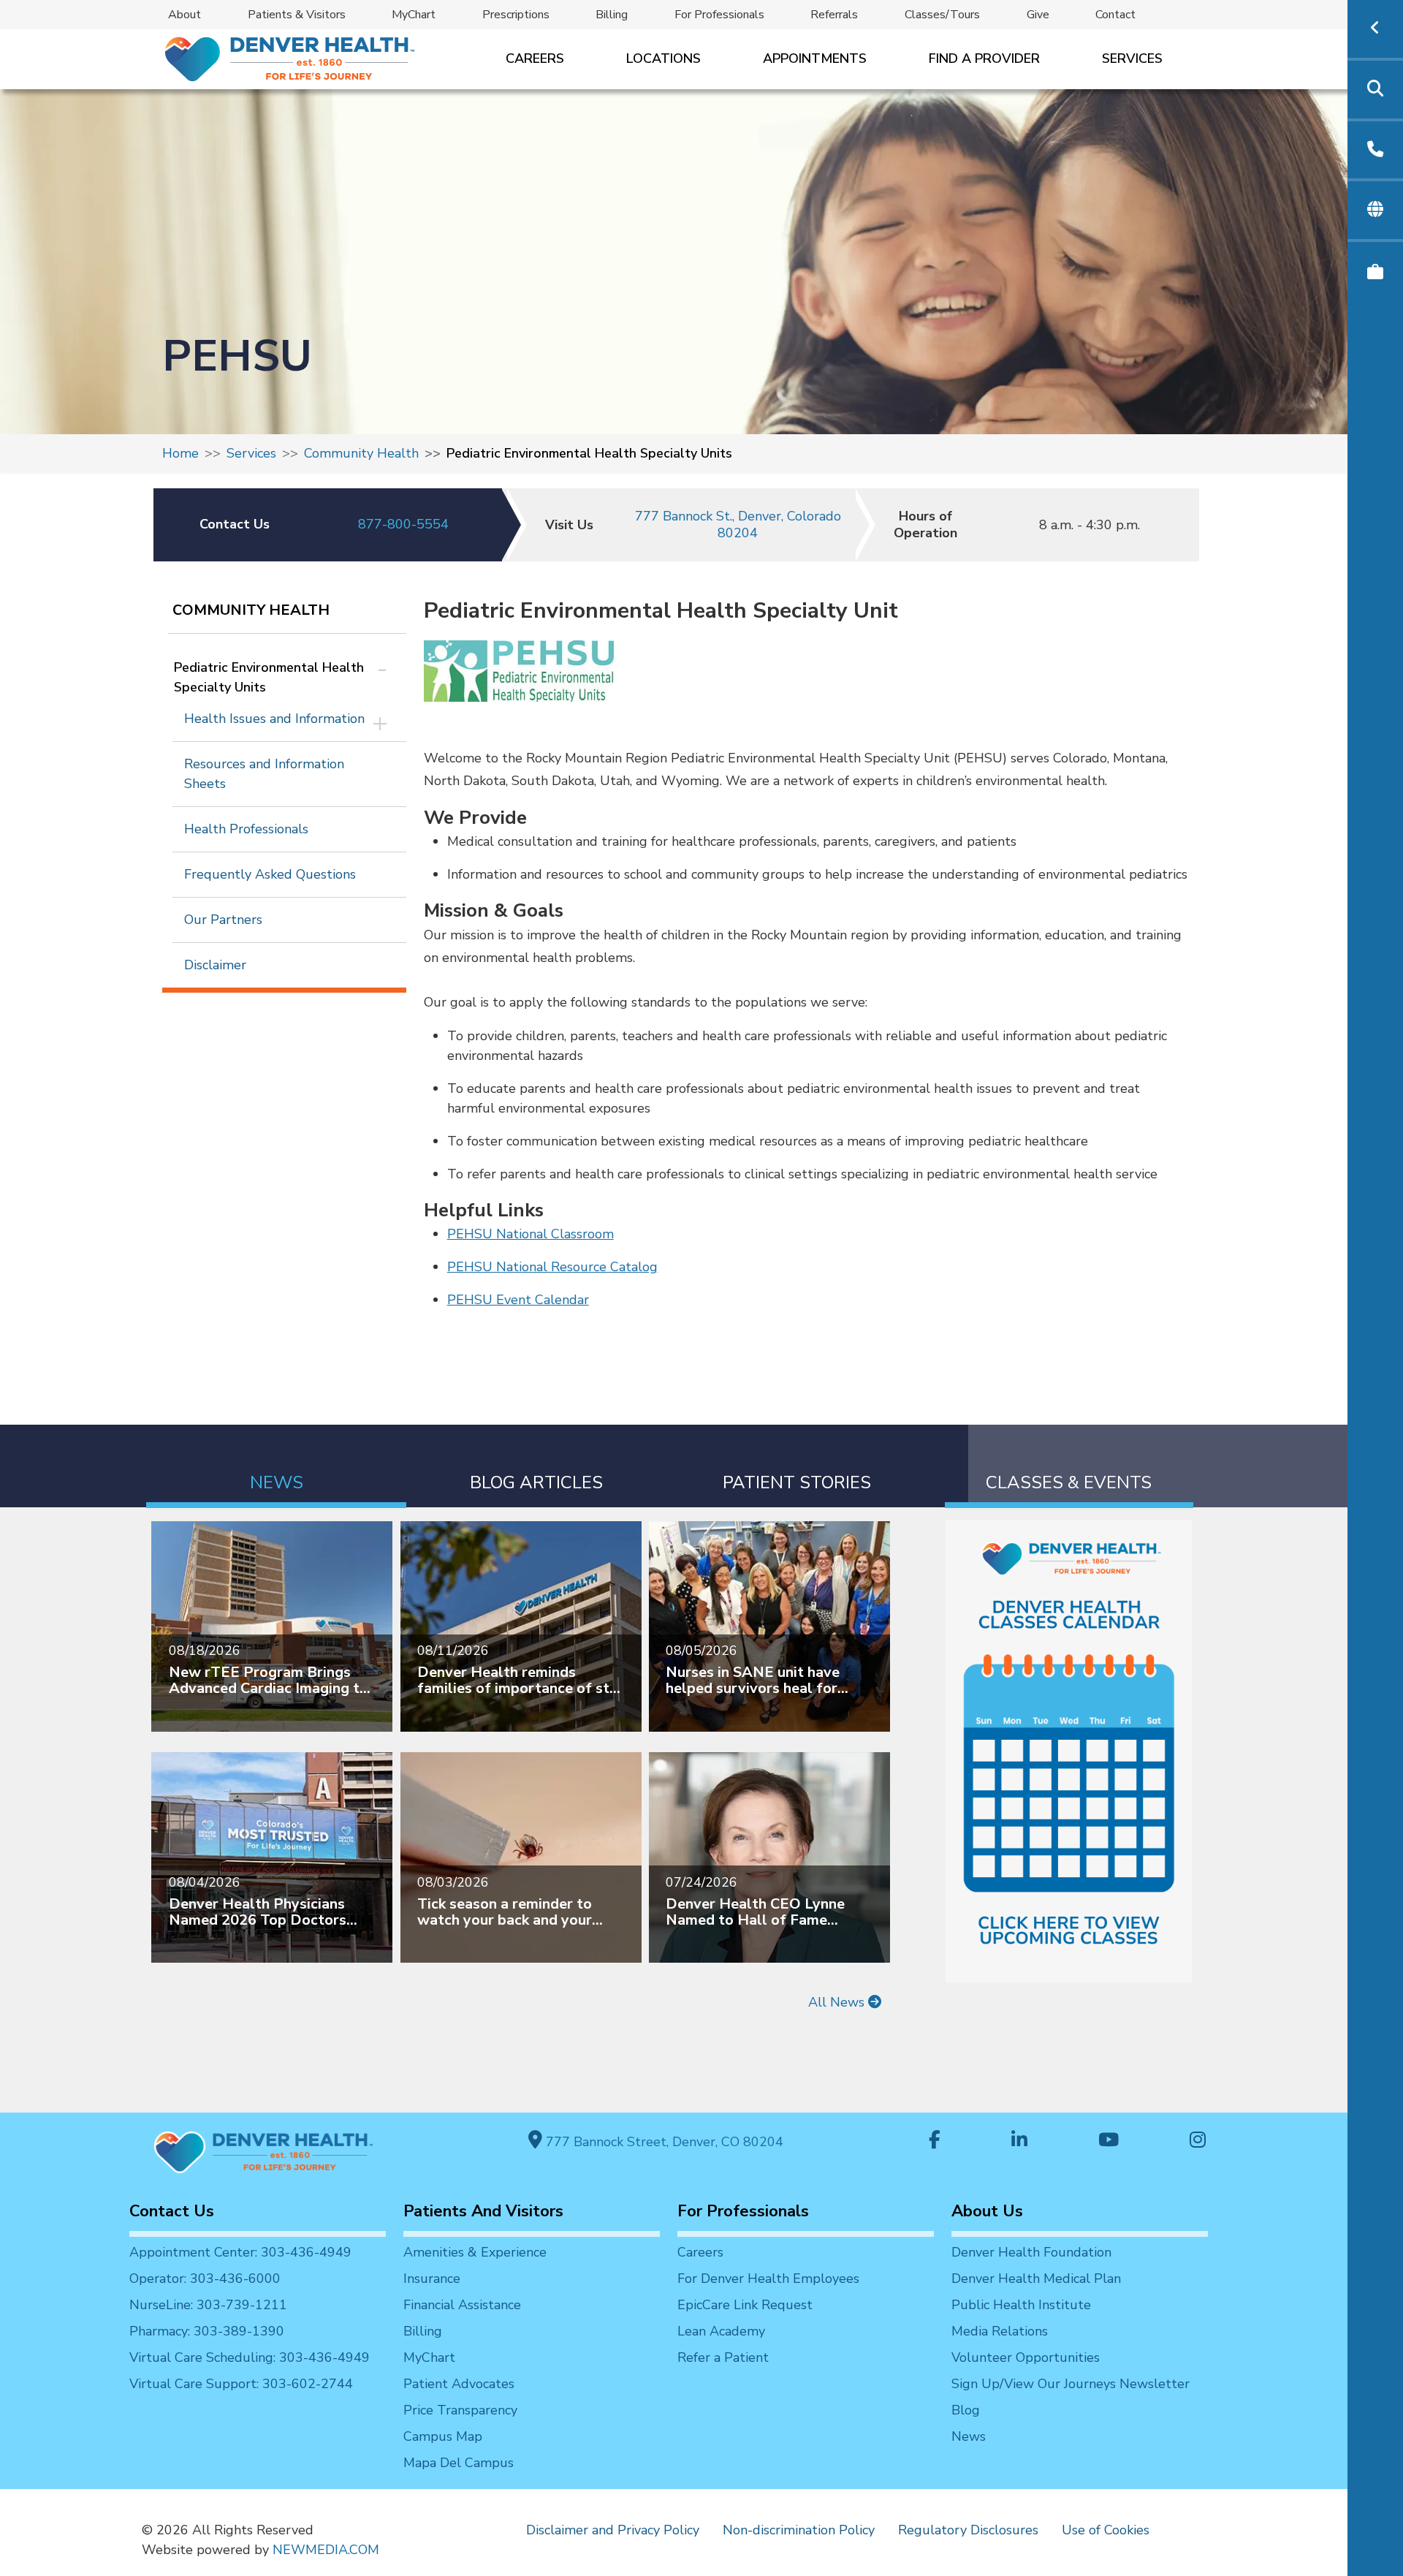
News (969, 2436)
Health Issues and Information (274, 719)
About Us (987, 2211)
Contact (1115, 15)
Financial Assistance (462, 2305)
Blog (966, 2410)
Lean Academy (721, 2331)
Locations (664, 58)
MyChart (414, 15)
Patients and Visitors (483, 2211)
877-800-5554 (403, 524)
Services (1132, 58)
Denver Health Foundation (1031, 2252)
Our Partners (223, 920)
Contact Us (172, 2211)
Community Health (361, 453)
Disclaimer (215, 965)
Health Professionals (246, 829)
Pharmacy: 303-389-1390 (207, 2331)
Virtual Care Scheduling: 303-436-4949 (250, 2357)
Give (1038, 15)
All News (838, 2002)
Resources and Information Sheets (264, 774)
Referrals (834, 15)
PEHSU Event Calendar (518, 1300)
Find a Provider (984, 58)
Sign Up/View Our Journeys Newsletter (1071, 2384)
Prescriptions (516, 15)
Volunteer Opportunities (1026, 2357)
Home (180, 453)
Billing (612, 15)
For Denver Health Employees (768, 2278)
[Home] (288, 59)
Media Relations (1000, 2331)
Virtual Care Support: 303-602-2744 (241, 2384)
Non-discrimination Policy (799, 2530)
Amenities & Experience (475, 2252)
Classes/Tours (942, 15)
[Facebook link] (935, 2141)
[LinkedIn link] (1019, 2141)
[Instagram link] (1198, 2141)
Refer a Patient (723, 2357)
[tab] (276, 1466)
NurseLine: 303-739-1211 (208, 2305)
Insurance (432, 2278)
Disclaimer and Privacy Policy (613, 2530)
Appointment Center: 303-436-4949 (240, 2252)
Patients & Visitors (297, 15)
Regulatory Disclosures (968, 2530)
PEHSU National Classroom (531, 1234)
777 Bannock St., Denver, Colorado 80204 (738, 524)
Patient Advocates (459, 2384)
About (185, 15)
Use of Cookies (1106, 2530)
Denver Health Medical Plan (1036, 2278)
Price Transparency (460, 2410)
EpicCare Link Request (745, 2305)
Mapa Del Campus (459, 2463)
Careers (535, 58)
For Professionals (719, 15)
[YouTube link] (1109, 2141)
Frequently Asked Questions (270, 874)
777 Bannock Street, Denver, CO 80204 (663, 2142)
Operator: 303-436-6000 (205, 2278)
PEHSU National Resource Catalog (552, 1267)
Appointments (815, 58)
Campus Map (443, 2436)
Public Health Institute (1021, 2305)
